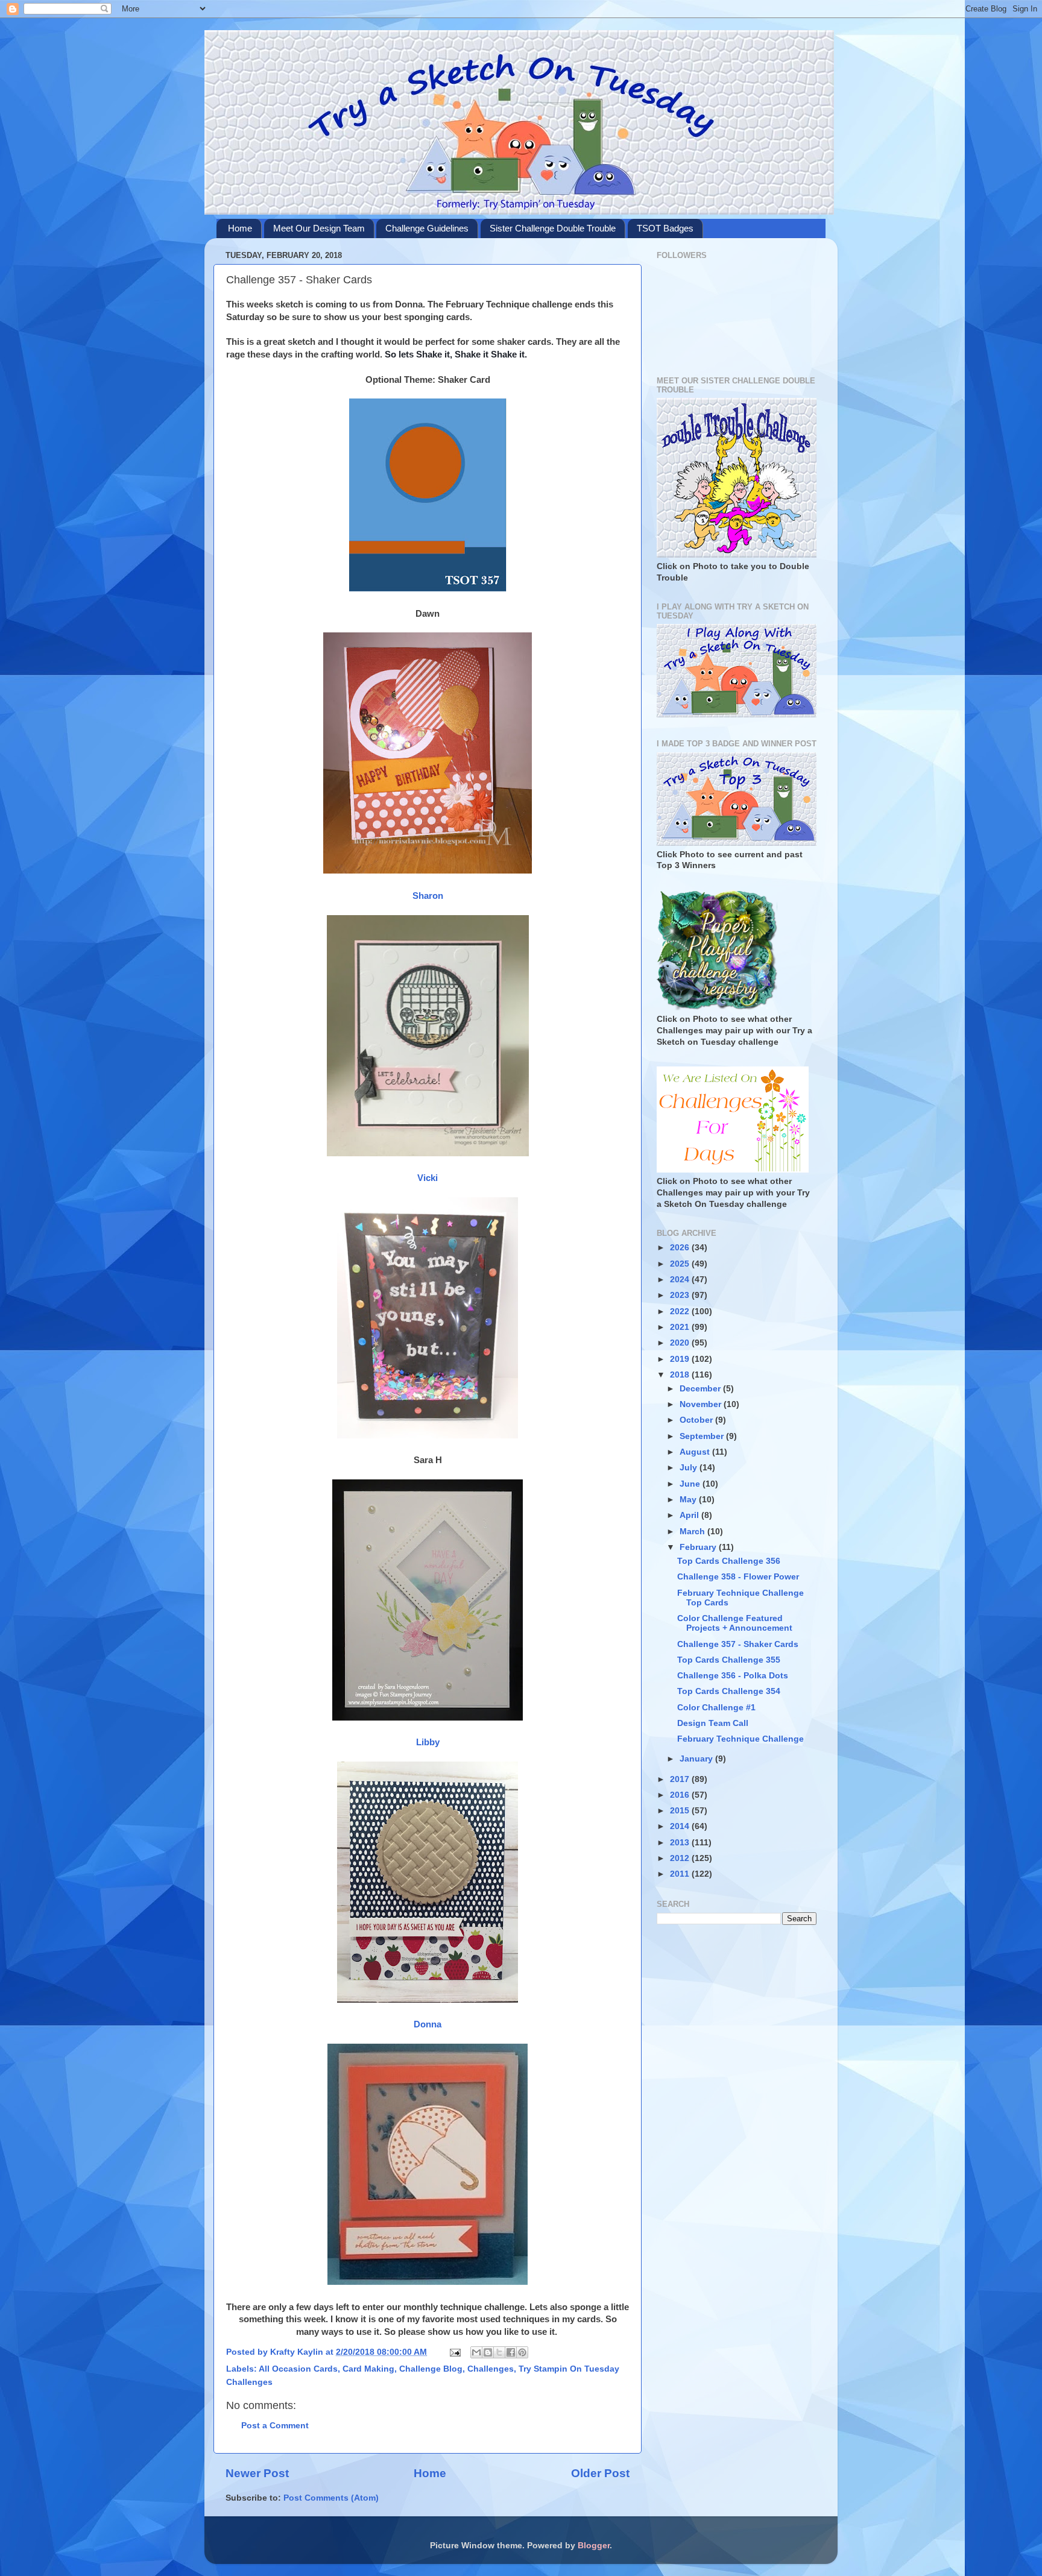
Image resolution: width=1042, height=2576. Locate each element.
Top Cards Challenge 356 (729, 1561)
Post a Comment (275, 2426)
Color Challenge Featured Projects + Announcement (735, 1623)
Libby (428, 1742)
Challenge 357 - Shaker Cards (738, 1644)
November (702, 1404)
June (691, 1484)
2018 (681, 1375)
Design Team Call (713, 1723)
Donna (428, 2024)
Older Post (600, 2473)
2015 (681, 1811)
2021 (681, 1327)
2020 (681, 1343)
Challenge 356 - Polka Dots (733, 1676)
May (689, 1500)
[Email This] (476, 2352)
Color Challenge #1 (716, 1708)
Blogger (594, 2546)
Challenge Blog (431, 2369)
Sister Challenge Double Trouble (553, 228)
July (690, 1468)
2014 (681, 1826)
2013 (681, 1843)
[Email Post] (454, 2352)
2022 (681, 1312)
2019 (681, 1359)
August (696, 1452)
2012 (681, 1858)
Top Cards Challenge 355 (729, 1660)
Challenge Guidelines (427, 228)
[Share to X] (499, 2352)
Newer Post (257, 2473)
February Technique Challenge (740, 1739)
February (699, 1547)
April (690, 1515)
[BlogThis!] (488, 2352)
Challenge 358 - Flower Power (738, 1577)
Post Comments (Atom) (331, 2498)
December (701, 1389)
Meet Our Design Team (319, 228)
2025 (681, 1264)
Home (240, 228)
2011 (681, 1874)
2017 (681, 1779)
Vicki (428, 1178)
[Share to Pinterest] (522, 2352)
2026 (681, 1248)
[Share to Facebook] (511, 2352)
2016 (681, 1795)
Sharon (428, 896)
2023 (681, 1295)
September (703, 1436)
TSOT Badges (665, 228)
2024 (681, 1280)
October (697, 1420)
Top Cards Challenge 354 (729, 1691)
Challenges (491, 2369)
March (693, 1532)
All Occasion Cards (298, 2369)
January (697, 1759)
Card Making (368, 2369)
